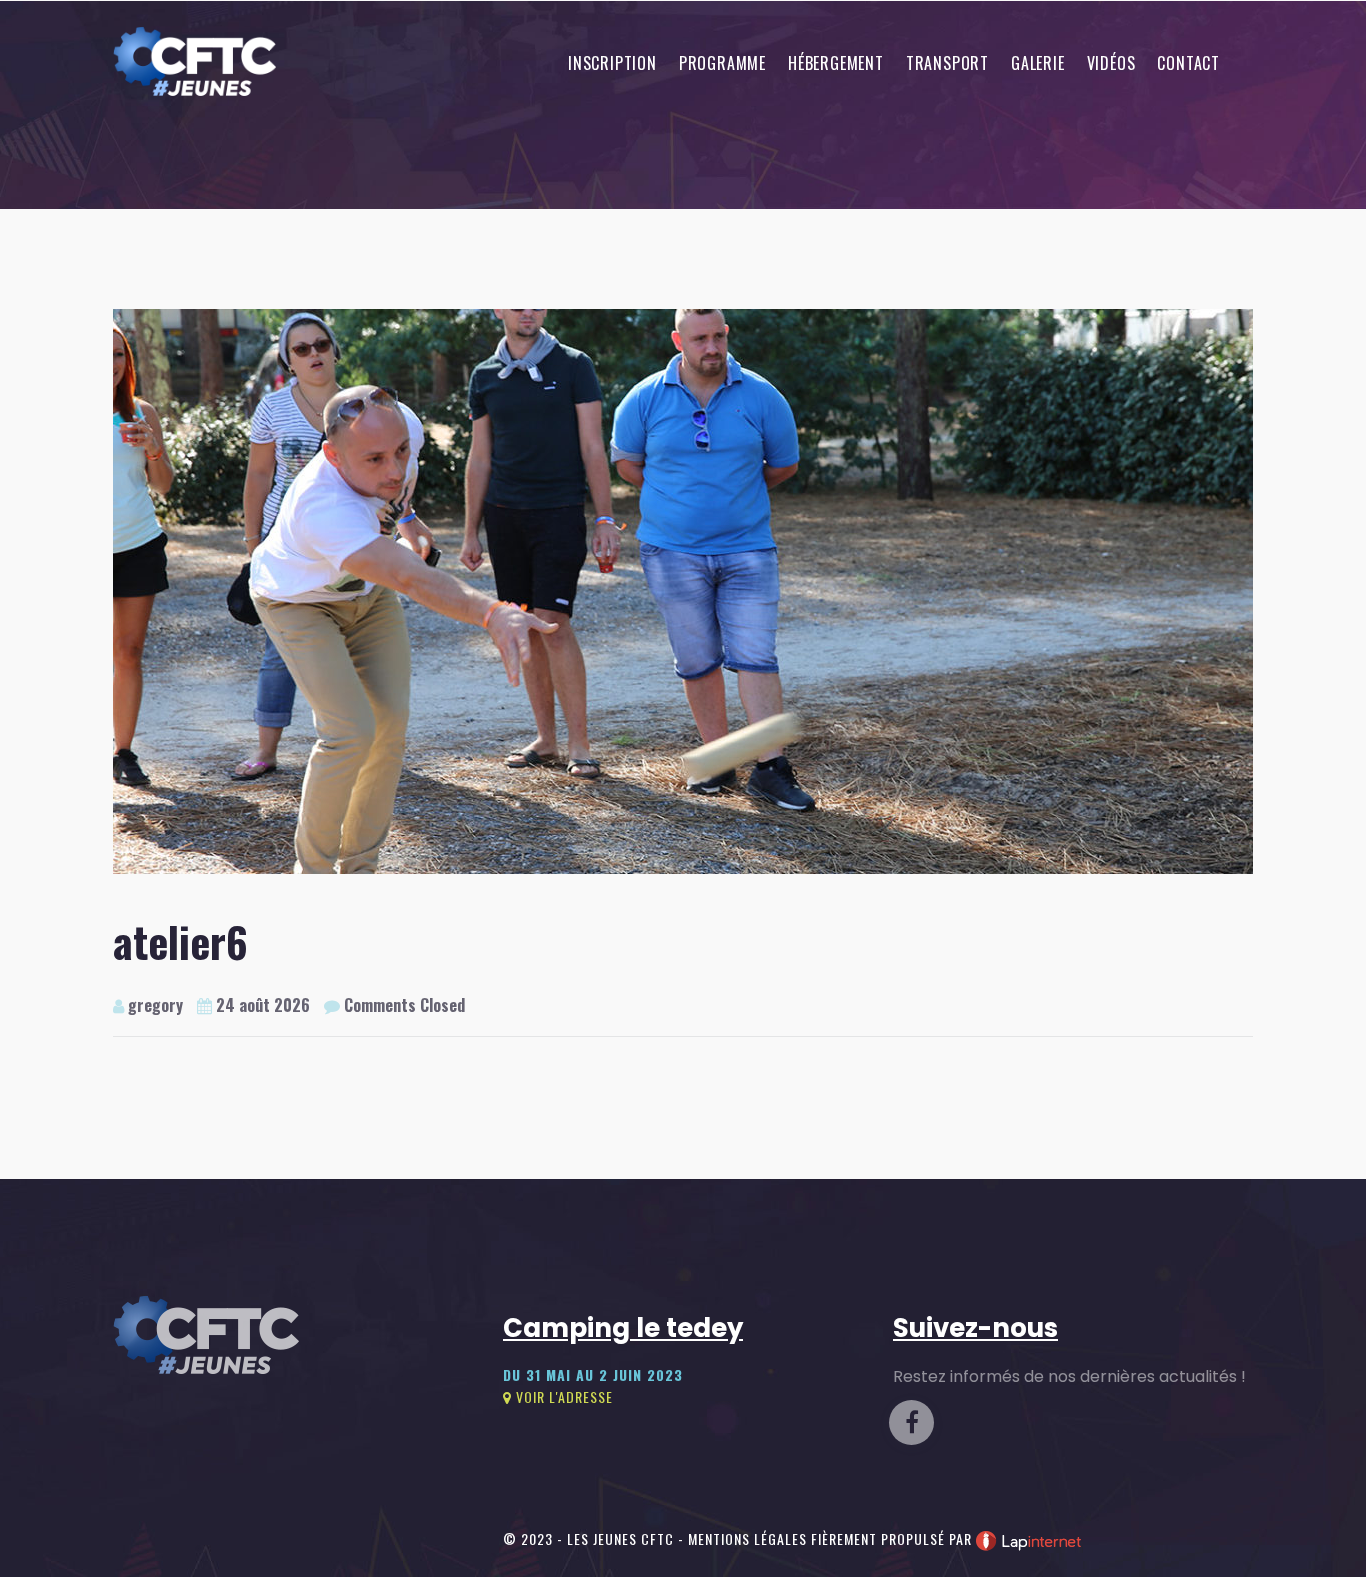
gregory (153, 1005)
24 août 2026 (261, 1005)
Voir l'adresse (562, 1396)
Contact (1188, 63)
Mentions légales (747, 1538)
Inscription (612, 63)
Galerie (1038, 63)
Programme (722, 63)
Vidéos (1111, 63)
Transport (947, 63)
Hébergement (836, 63)
